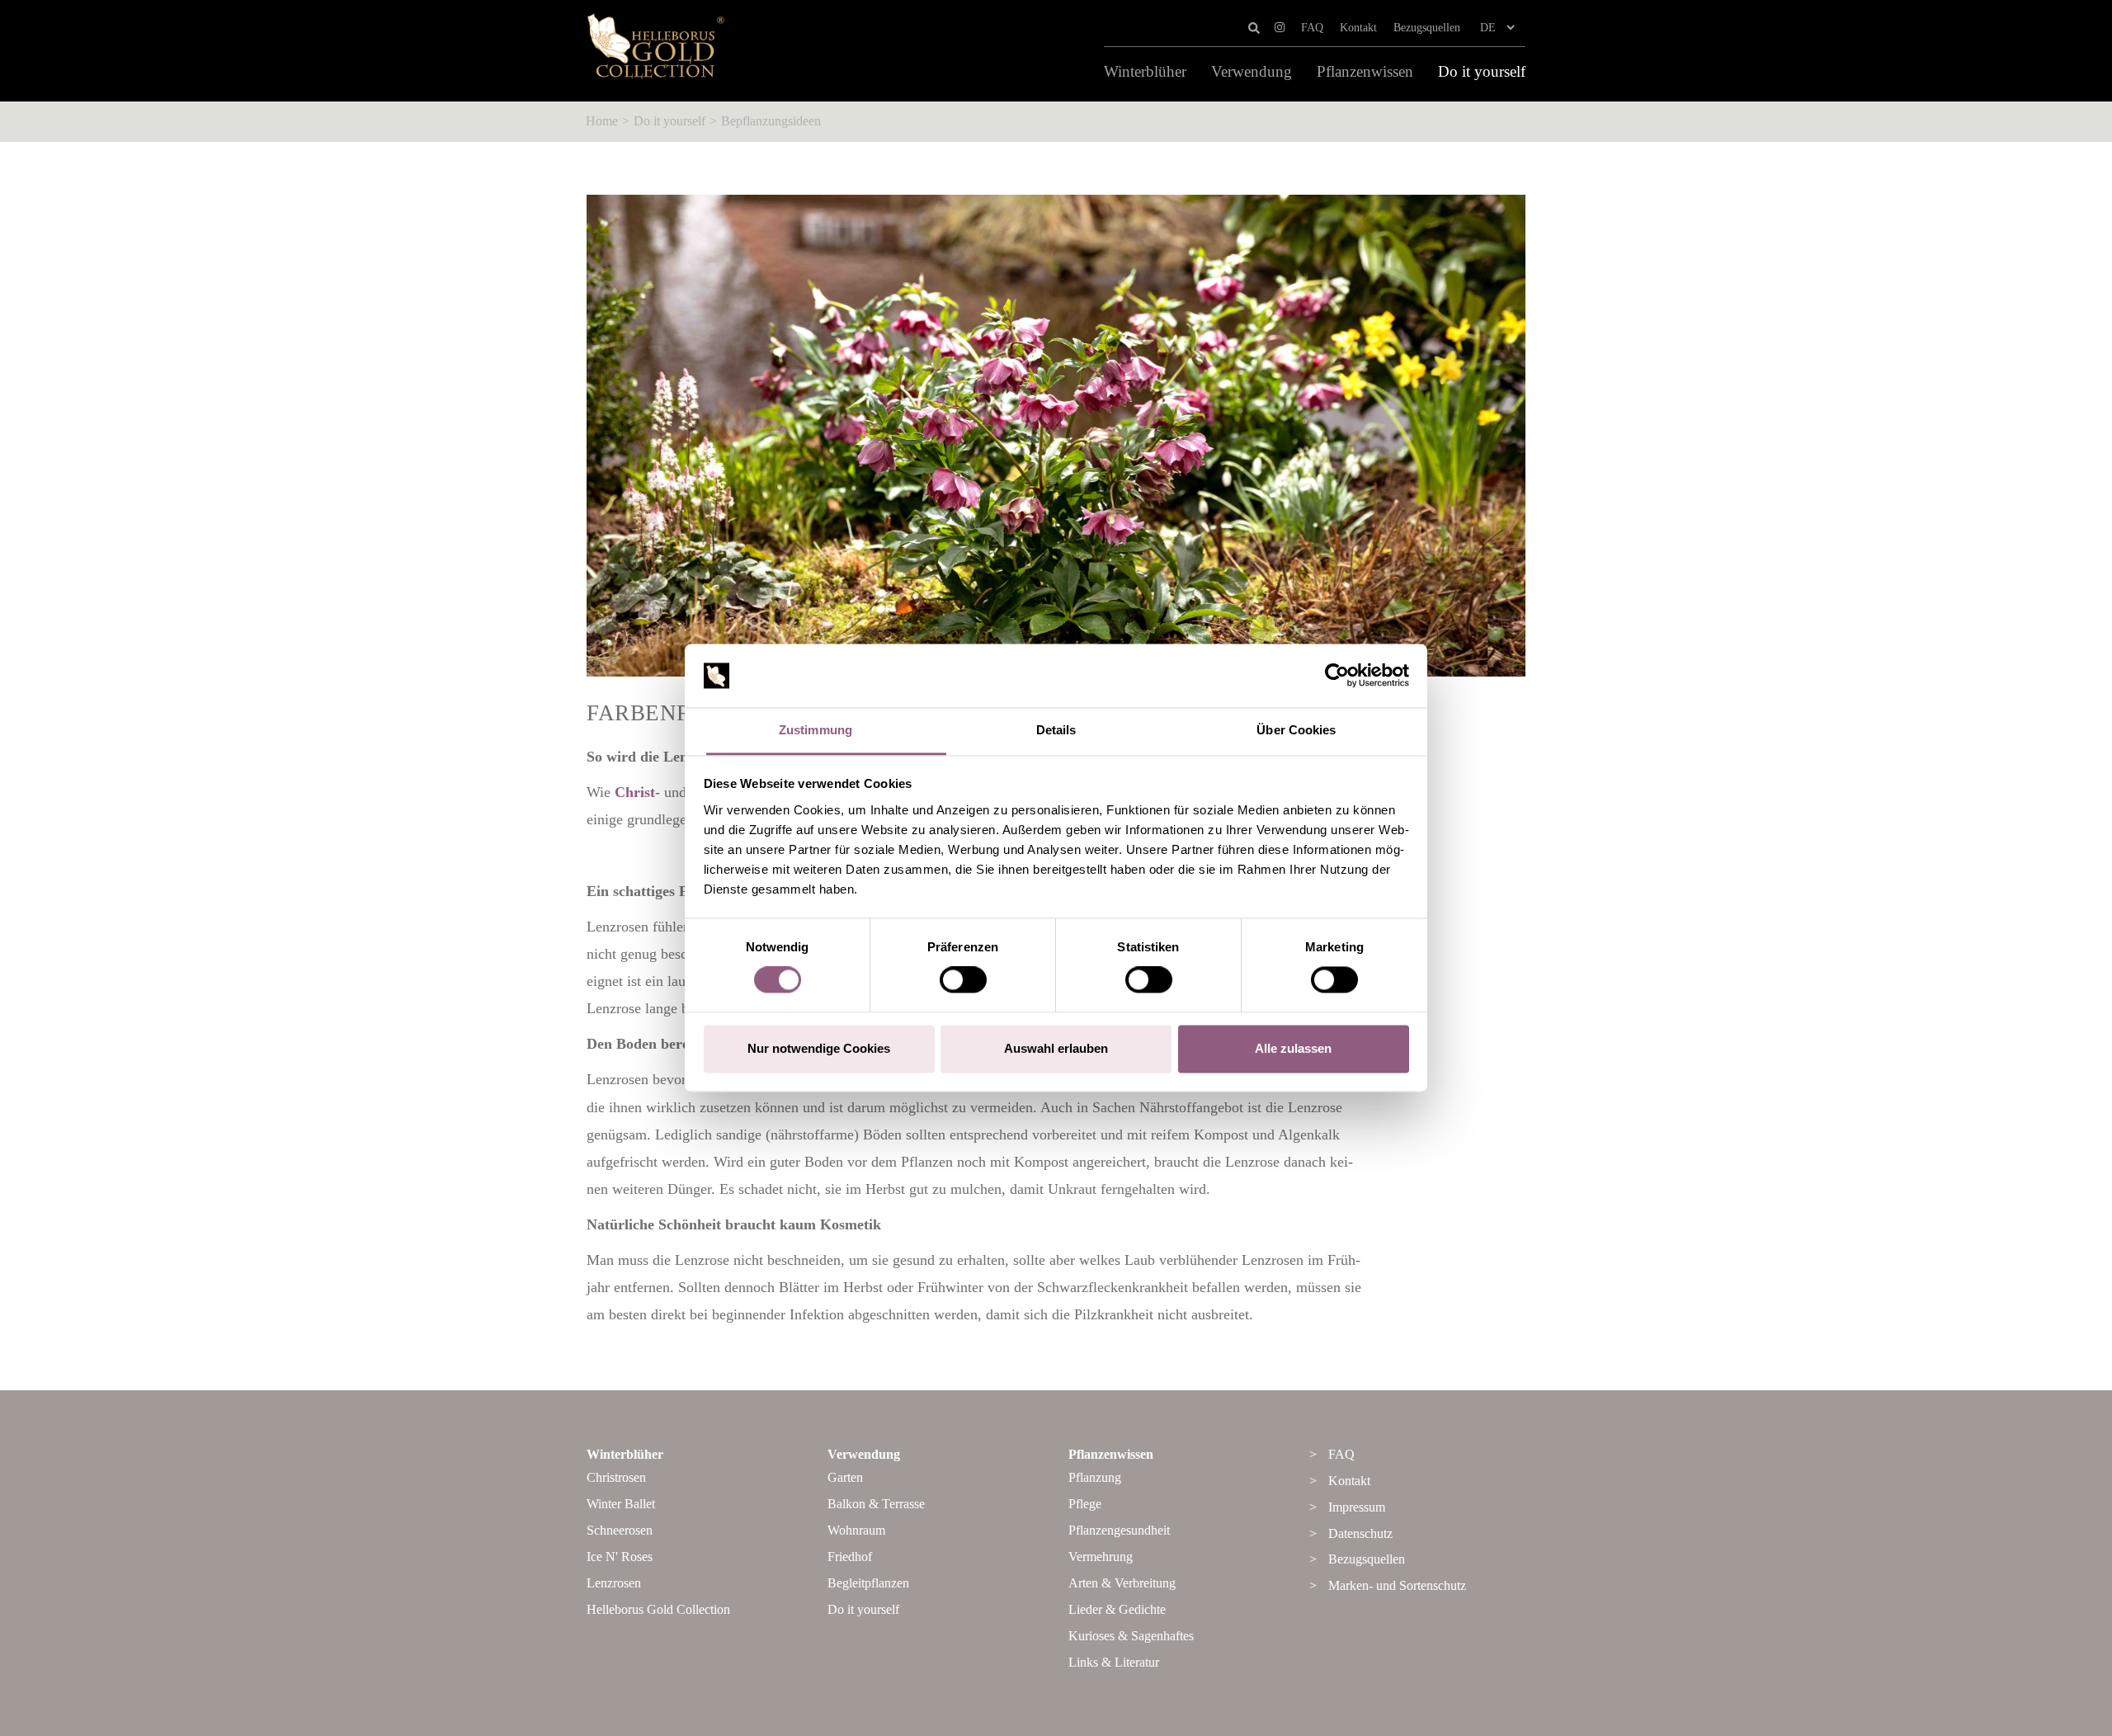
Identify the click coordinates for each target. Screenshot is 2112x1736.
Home (602, 121)
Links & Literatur (1114, 1662)
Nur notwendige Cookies (819, 1048)
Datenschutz (1360, 1533)
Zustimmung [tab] (816, 730)
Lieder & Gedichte (1117, 1609)
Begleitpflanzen (868, 1583)
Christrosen (616, 1477)
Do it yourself (1482, 72)
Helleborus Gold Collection (658, 1609)
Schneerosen (620, 1530)
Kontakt (1358, 28)
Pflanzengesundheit (1119, 1530)
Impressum (1357, 1507)
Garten (845, 1477)
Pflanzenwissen (1365, 72)
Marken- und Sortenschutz (1397, 1585)
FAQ (1312, 28)
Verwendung (1252, 72)
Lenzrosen (614, 1583)
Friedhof (850, 1557)
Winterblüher (1145, 72)
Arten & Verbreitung (1122, 1583)
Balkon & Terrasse (876, 1504)
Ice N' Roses (620, 1557)
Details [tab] (1056, 730)
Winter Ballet (621, 1504)
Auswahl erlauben (1056, 1048)
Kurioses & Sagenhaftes (1131, 1636)
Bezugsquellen (1427, 28)
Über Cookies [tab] (1296, 730)
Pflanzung (1095, 1477)
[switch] (963, 980)
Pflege (1085, 1504)
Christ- (637, 792)
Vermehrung (1101, 1557)
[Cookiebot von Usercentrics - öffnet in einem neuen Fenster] (1337, 676)
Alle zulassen (1293, 1048)
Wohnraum (856, 1530)
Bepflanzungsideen (771, 121)
